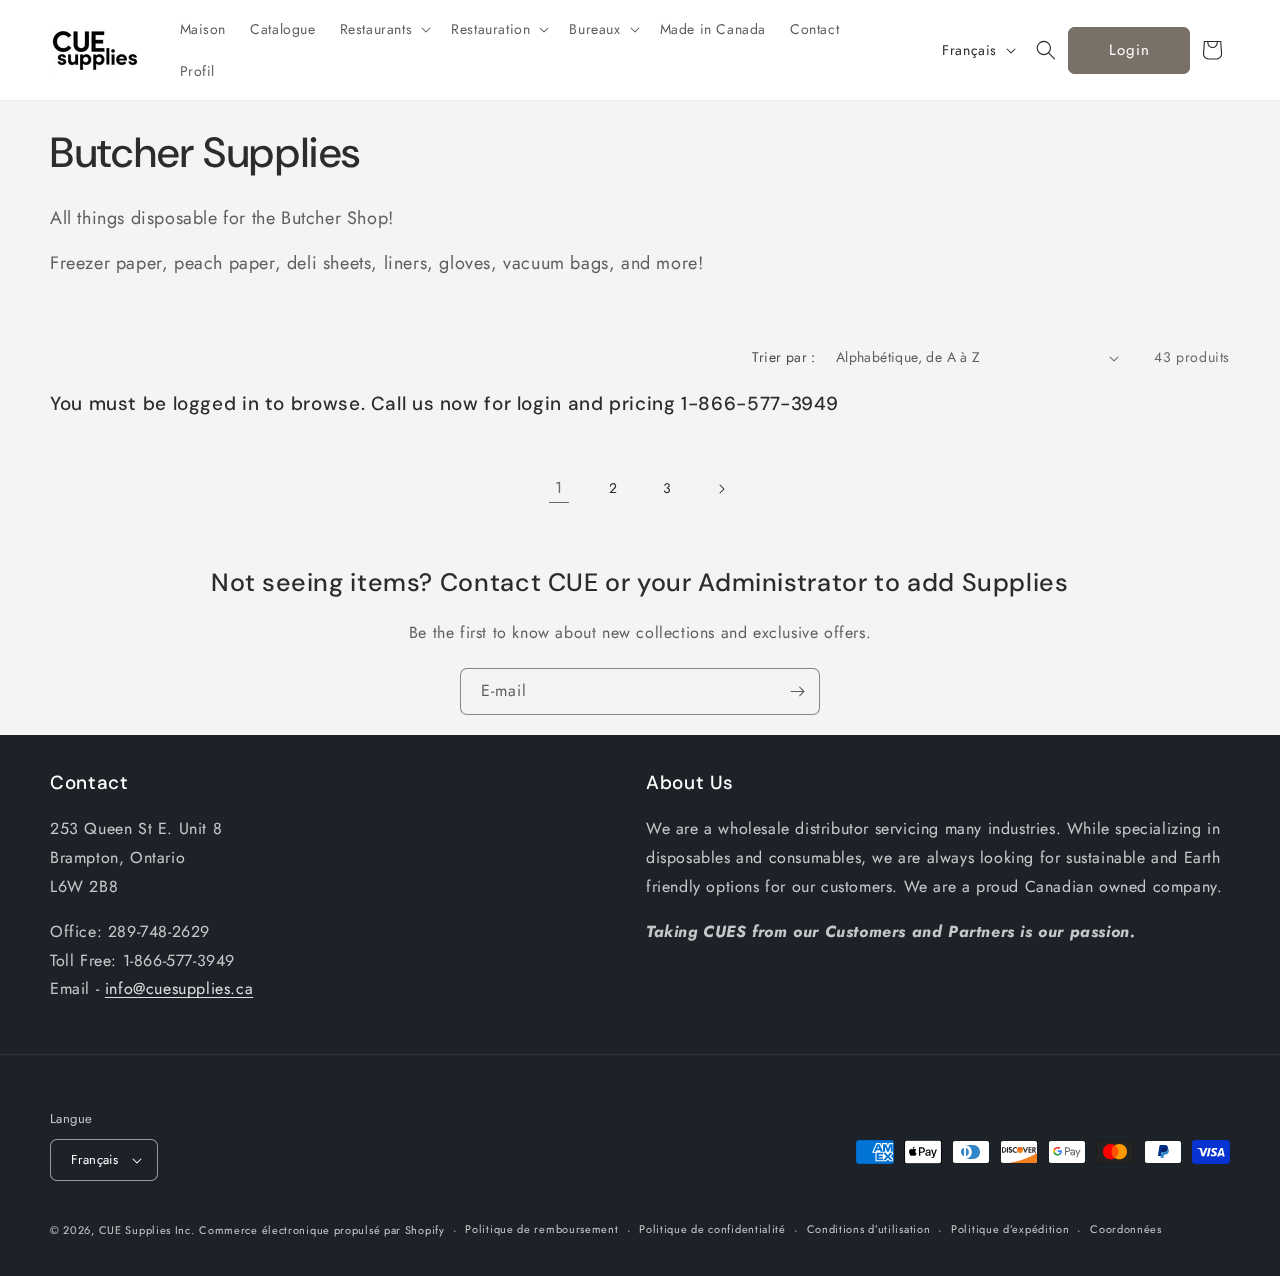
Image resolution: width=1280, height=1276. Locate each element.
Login (1129, 50)
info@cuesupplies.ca (179, 988)
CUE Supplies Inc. (147, 1230)
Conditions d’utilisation (869, 1229)
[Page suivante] (721, 489)
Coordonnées (1126, 1229)
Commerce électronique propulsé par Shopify (321, 1230)
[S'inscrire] (797, 691)
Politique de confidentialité (712, 1229)
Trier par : (783, 357)
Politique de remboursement (541, 1229)
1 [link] (559, 487)
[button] (384, 29)
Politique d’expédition (1010, 1229)
